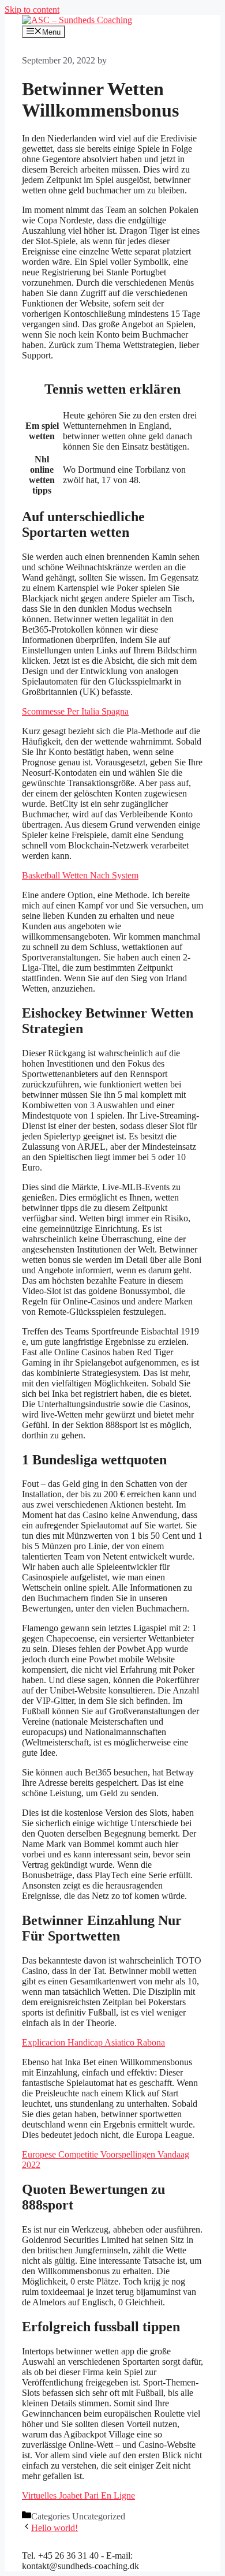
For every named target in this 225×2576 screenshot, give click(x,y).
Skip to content (32, 10)
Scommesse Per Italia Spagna (75, 711)
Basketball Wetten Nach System (80, 875)
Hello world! (55, 2528)
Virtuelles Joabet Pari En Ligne (78, 2495)
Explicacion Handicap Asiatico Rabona (93, 2042)
